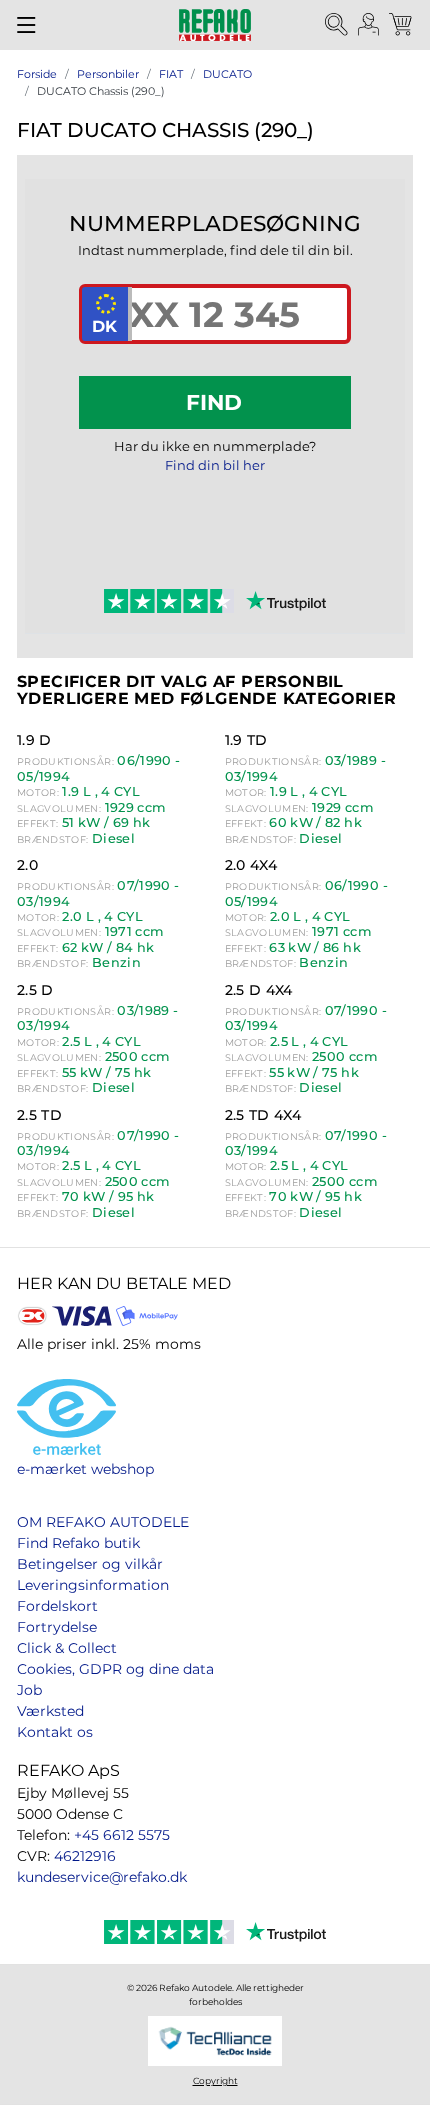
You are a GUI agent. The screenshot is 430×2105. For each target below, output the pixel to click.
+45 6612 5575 (122, 1835)
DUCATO (227, 74)
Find (214, 402)
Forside (37, 74)
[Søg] (337, 25)
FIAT (171, 74)
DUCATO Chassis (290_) (101, 91)
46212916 (85, 1856)
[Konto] (369, 25)
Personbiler (108, 74)
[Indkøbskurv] (402, 25)
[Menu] (26, 25)
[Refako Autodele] (215, 25)
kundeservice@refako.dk (102, 1877)
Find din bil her (215, 465)
